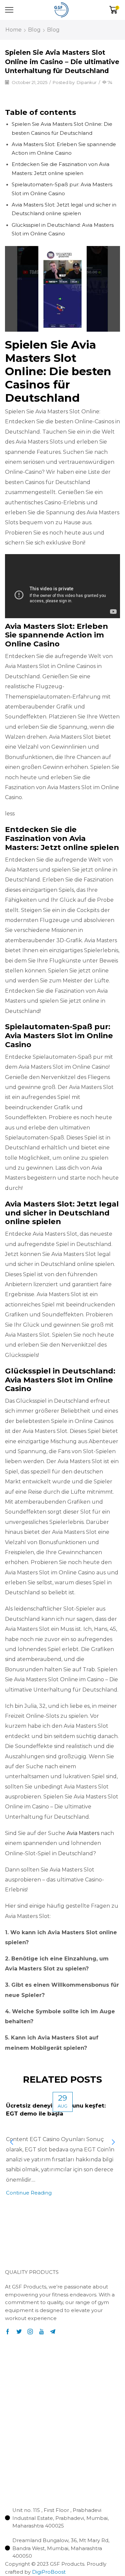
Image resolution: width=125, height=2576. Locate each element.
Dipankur (87, 82)
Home (13, 30)
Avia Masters (83, 1833)
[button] (18, 2247)
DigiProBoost (49, 2572)
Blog (34, 30)
